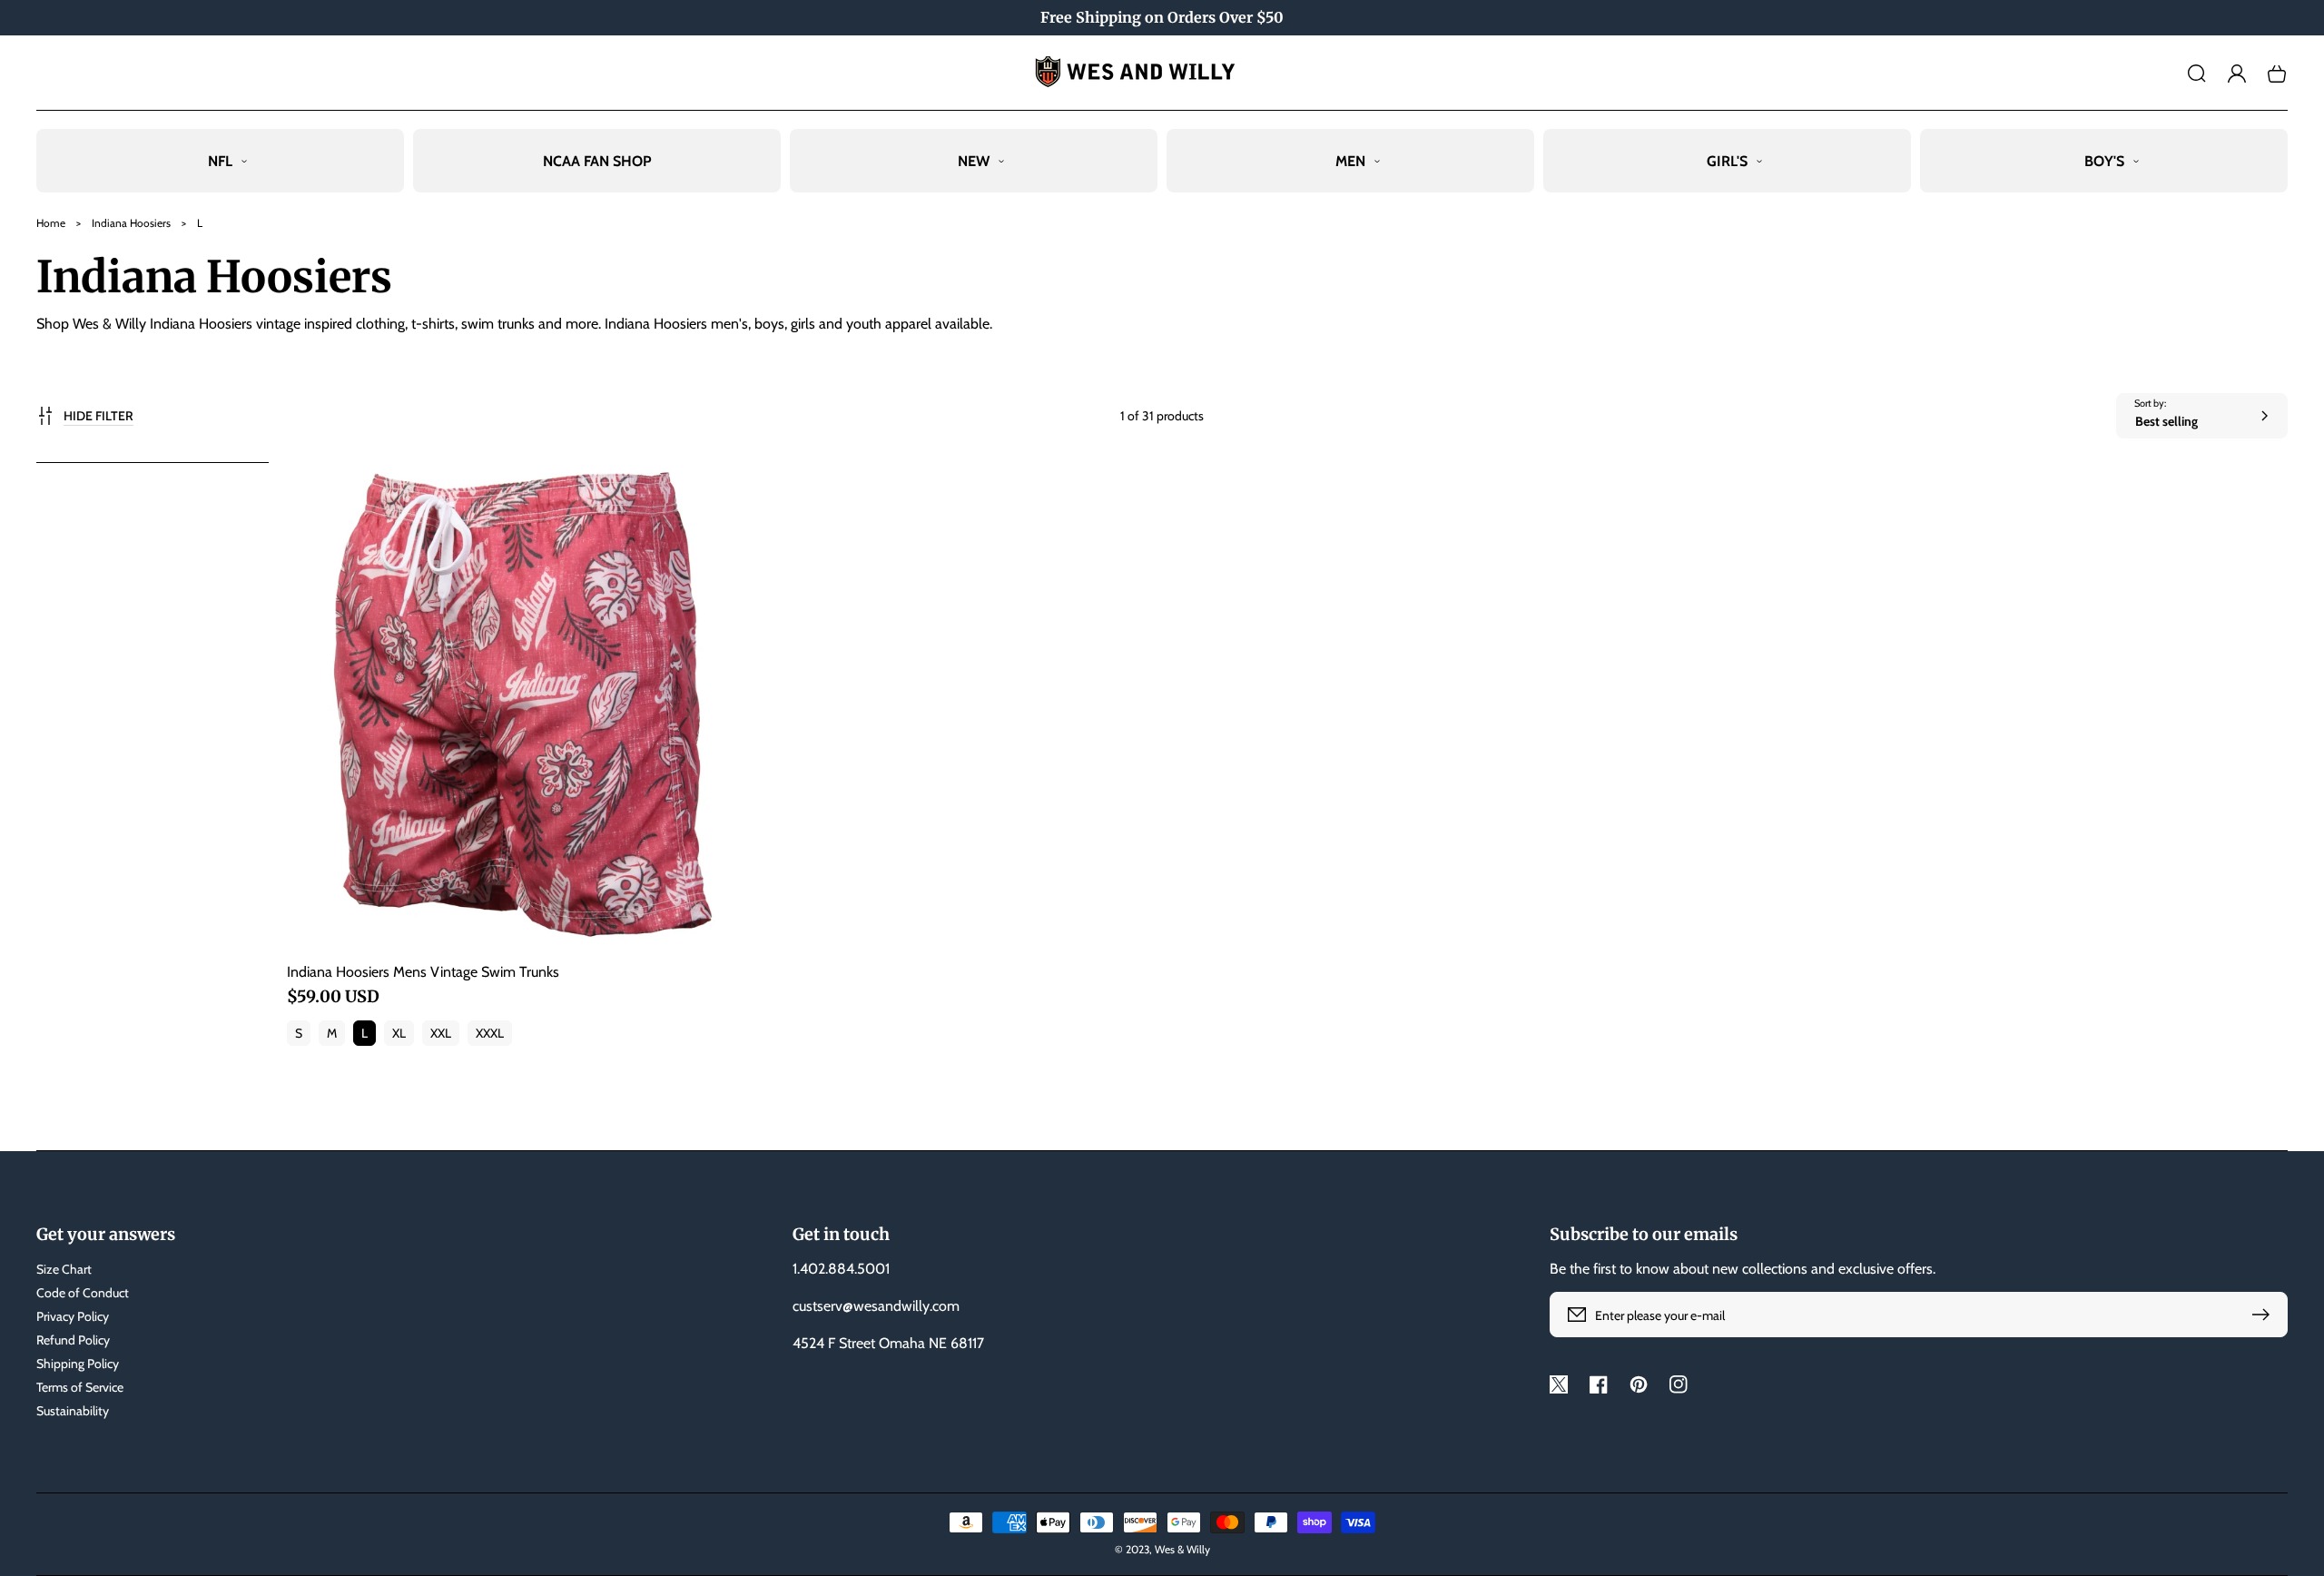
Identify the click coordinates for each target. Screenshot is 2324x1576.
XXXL (490, 1033)
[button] (2197, 74)
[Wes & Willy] (1162, 73)
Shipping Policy (78, 1364)
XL (399, 1033)
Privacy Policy (73, 1316)
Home (51, 223)
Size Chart (64, 1269)
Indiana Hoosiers (131, 223)
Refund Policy (73, 1340)
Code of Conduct (83, 1293)
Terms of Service (80, 1387)
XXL (441, 1033)
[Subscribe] (2265, 1315)
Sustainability (73, 1411)
